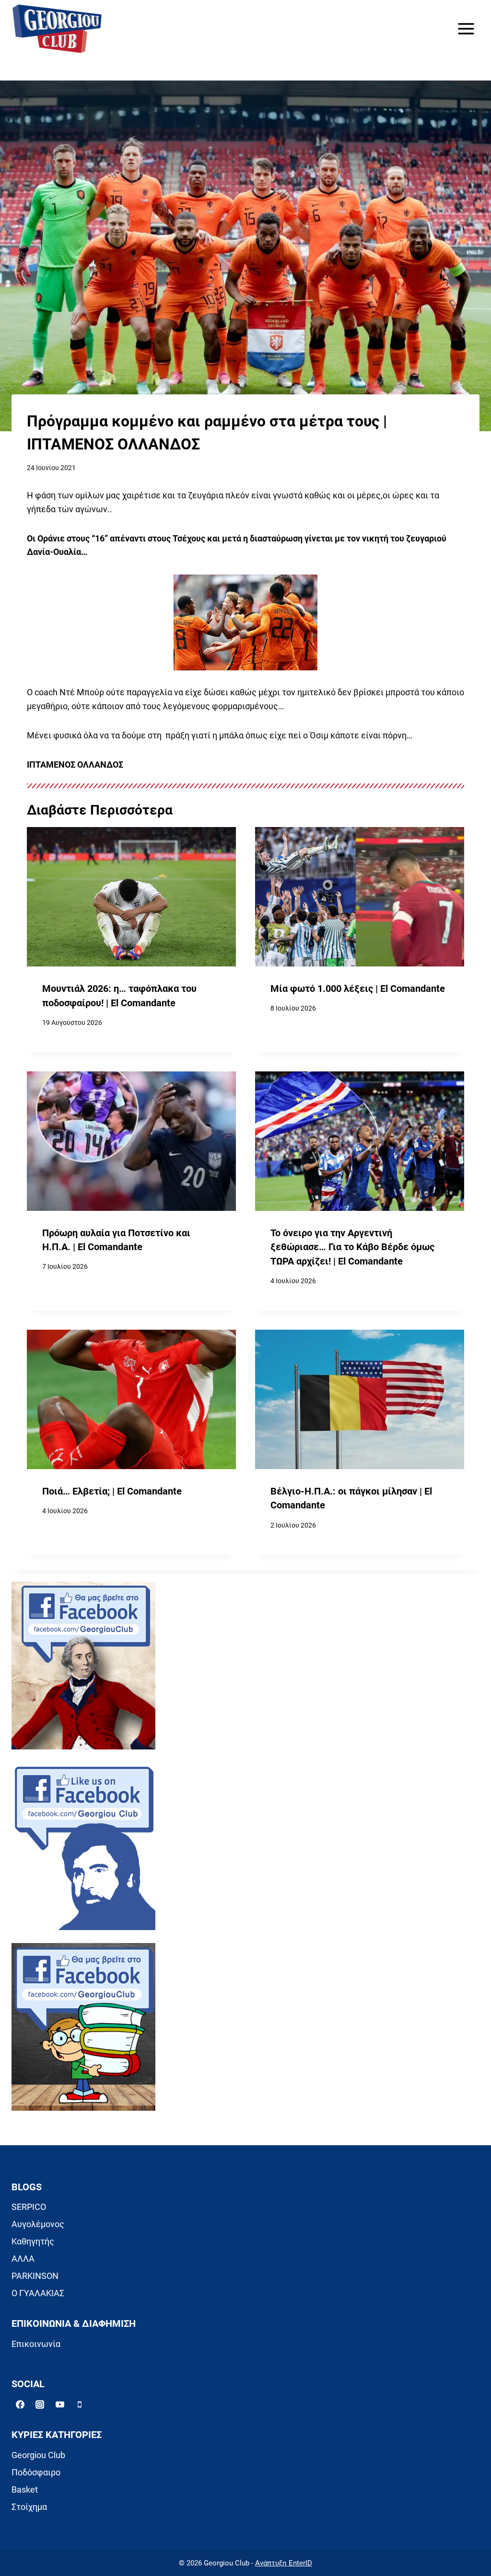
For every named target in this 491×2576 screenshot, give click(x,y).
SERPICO (29, 2207)
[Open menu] (466, 29)
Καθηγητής (33, 2241)
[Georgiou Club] (57, 29)
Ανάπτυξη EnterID (284, 2563)
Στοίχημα (29, 2507)
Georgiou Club (38, 2455)
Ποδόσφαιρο (36, 2472)
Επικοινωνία (36, 2344)
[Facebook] (20, 2404)
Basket (25, 2490)
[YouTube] (60, 2404)
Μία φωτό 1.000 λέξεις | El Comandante (358, 989)
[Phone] (80, 2404)
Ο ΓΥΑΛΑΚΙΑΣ (38, 2293)
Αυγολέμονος (38, 2224)
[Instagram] (40, 2404)
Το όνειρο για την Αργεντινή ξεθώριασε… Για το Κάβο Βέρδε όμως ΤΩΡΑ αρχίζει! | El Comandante (352, 1247)
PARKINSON (35, 2276)
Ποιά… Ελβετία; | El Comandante (112, 1491)
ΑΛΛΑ (23, 2259)
